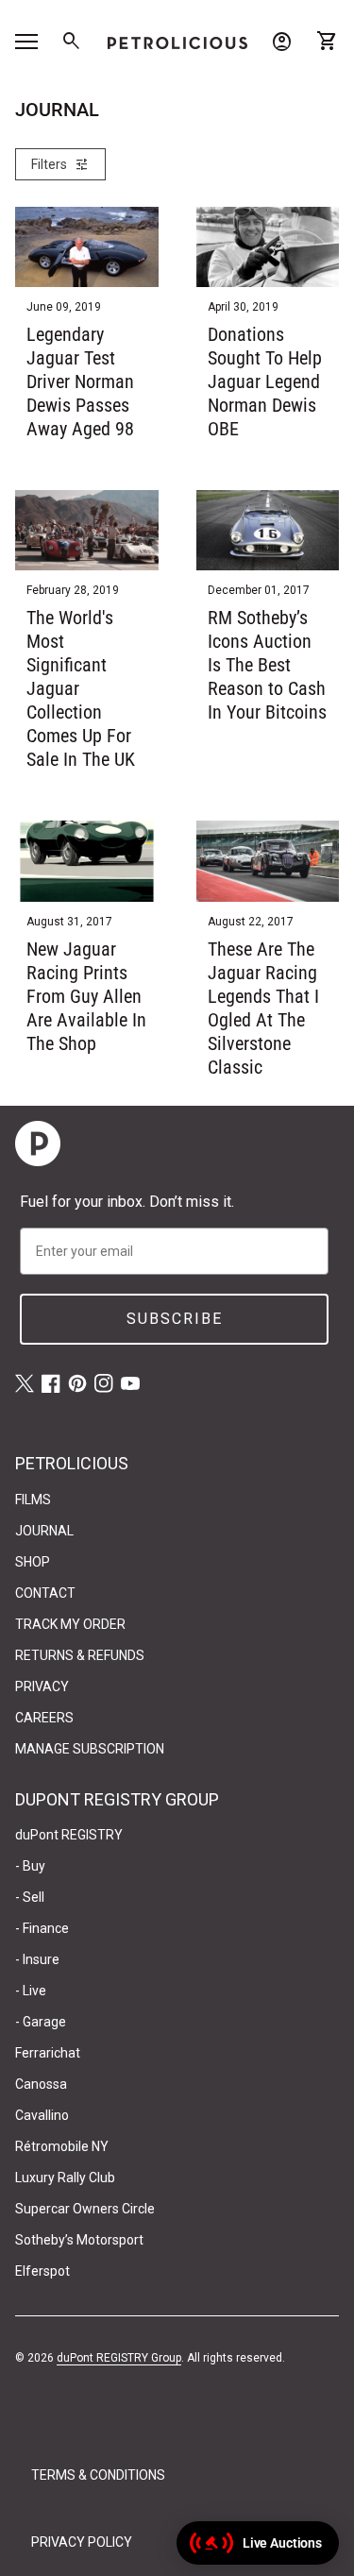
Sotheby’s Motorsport (79, 2240)
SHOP (33, 1562)
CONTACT (45, 1593)
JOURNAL (44, 1531)
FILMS (33, 1500)
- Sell (30, 1897)
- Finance (42, 1928)
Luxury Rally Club (65, 2178)
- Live (31, 1991)
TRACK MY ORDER (70, 1624)
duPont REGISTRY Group (119, 2358)
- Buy (30, 1866)
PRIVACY (42, 1686)
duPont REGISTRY (69, 1835)
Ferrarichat (48, 2053)
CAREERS (44, 1718)
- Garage (41, 2022)
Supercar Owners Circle (85, 2209)
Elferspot (42, 2271)
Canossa (41, 2084)
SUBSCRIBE (175, 1319)
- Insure (37, 1959)
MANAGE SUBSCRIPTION (90, 1749)
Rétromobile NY (62, 2146)
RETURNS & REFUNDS (80, 1655)
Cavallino (42, 2115)
